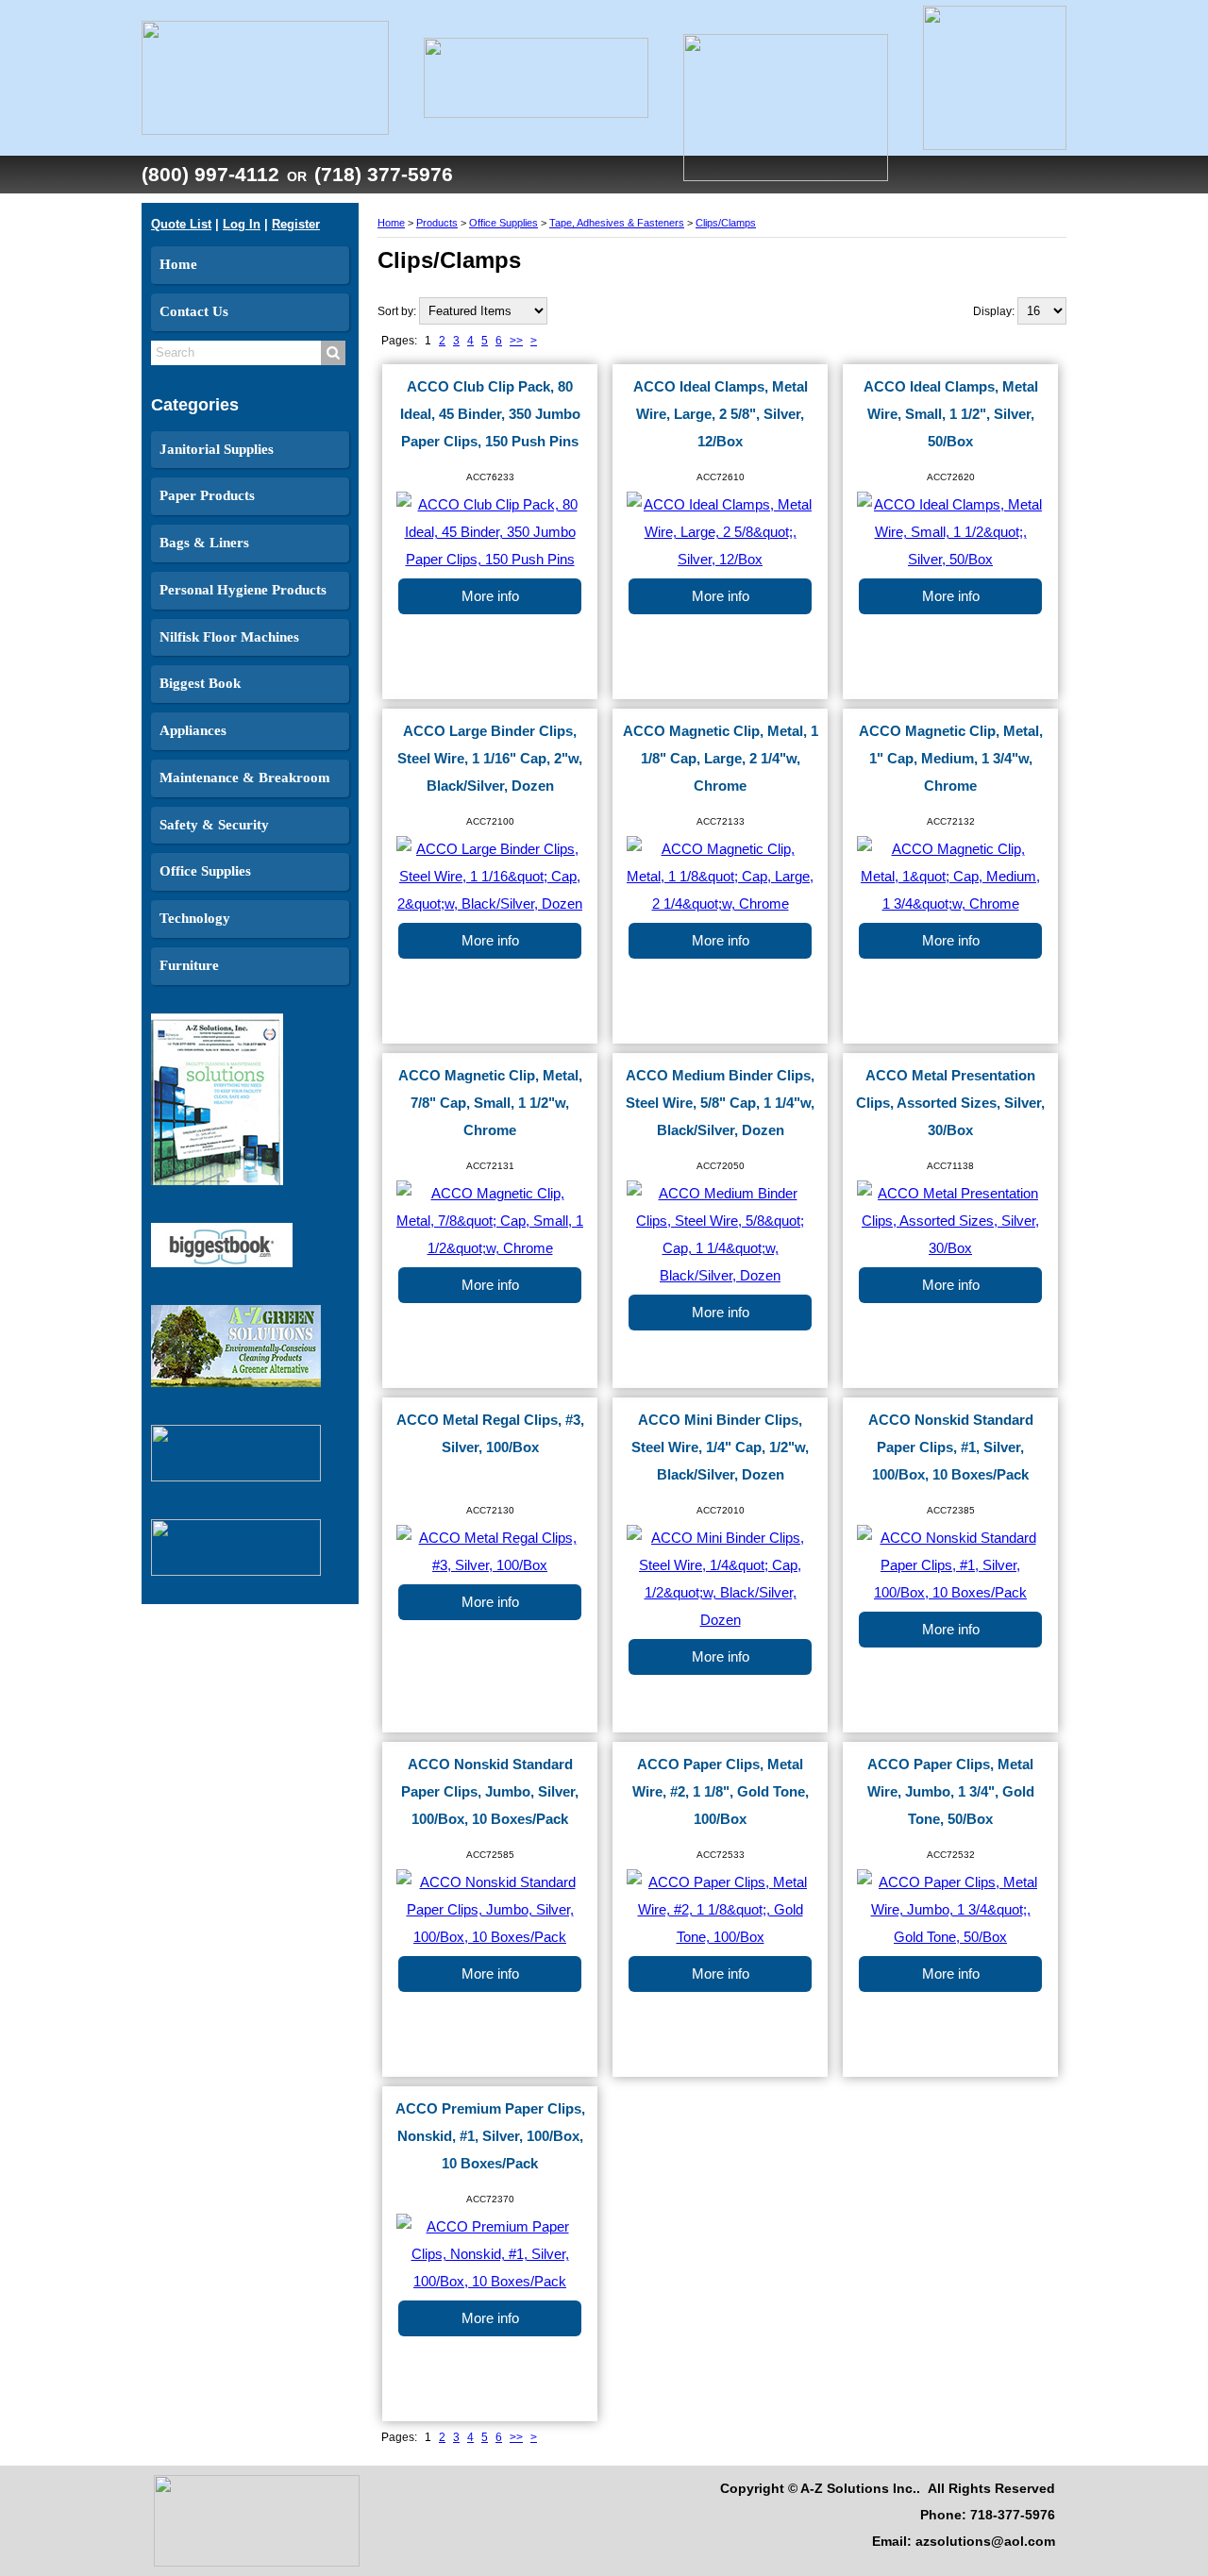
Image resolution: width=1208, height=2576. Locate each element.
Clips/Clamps (726, 223)
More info (490, 596)
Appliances (193, 730)
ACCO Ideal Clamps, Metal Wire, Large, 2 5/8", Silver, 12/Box (721, 414)
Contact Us (194, 311)
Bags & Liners (204, 543)
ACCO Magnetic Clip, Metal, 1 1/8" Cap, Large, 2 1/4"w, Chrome (721, 759)
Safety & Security (214, 825)
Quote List (181, 224)
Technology (195, 918)
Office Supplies (205, 871)
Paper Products (207, 495)
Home (178, 264)
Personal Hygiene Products (243, 590)
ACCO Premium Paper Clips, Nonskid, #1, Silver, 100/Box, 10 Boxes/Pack (490, 2136)
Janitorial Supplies (217, 449)
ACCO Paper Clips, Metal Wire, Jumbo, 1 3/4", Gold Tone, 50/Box (951, 1792)
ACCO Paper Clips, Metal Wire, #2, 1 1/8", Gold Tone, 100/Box (721, 1792)
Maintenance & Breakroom (245, 778)
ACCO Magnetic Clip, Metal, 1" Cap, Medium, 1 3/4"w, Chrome (951, 759)
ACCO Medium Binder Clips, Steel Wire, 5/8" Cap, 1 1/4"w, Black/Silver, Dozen (720, 1103)
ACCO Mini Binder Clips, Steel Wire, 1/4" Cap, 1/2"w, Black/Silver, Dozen (720, 1447)
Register (296, 224)
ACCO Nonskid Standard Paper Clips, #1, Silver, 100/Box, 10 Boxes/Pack (951, 1447)
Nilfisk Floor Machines (229, 637)
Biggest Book (200, 683)
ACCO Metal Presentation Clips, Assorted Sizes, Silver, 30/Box (950, 1103)
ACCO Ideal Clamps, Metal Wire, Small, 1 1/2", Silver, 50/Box (951, 414)
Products (437, 223)
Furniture (189, 965)
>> (516, 341)
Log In (242, 224)
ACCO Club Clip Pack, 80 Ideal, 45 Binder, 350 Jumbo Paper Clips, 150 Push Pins (490, 414)
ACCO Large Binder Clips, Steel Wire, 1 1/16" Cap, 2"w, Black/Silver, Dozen (490, 759)
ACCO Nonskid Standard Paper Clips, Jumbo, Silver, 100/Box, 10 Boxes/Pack (490, 1792)
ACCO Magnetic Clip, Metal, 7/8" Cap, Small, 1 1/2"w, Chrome (490, 1103)
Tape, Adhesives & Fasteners (617, 223)
